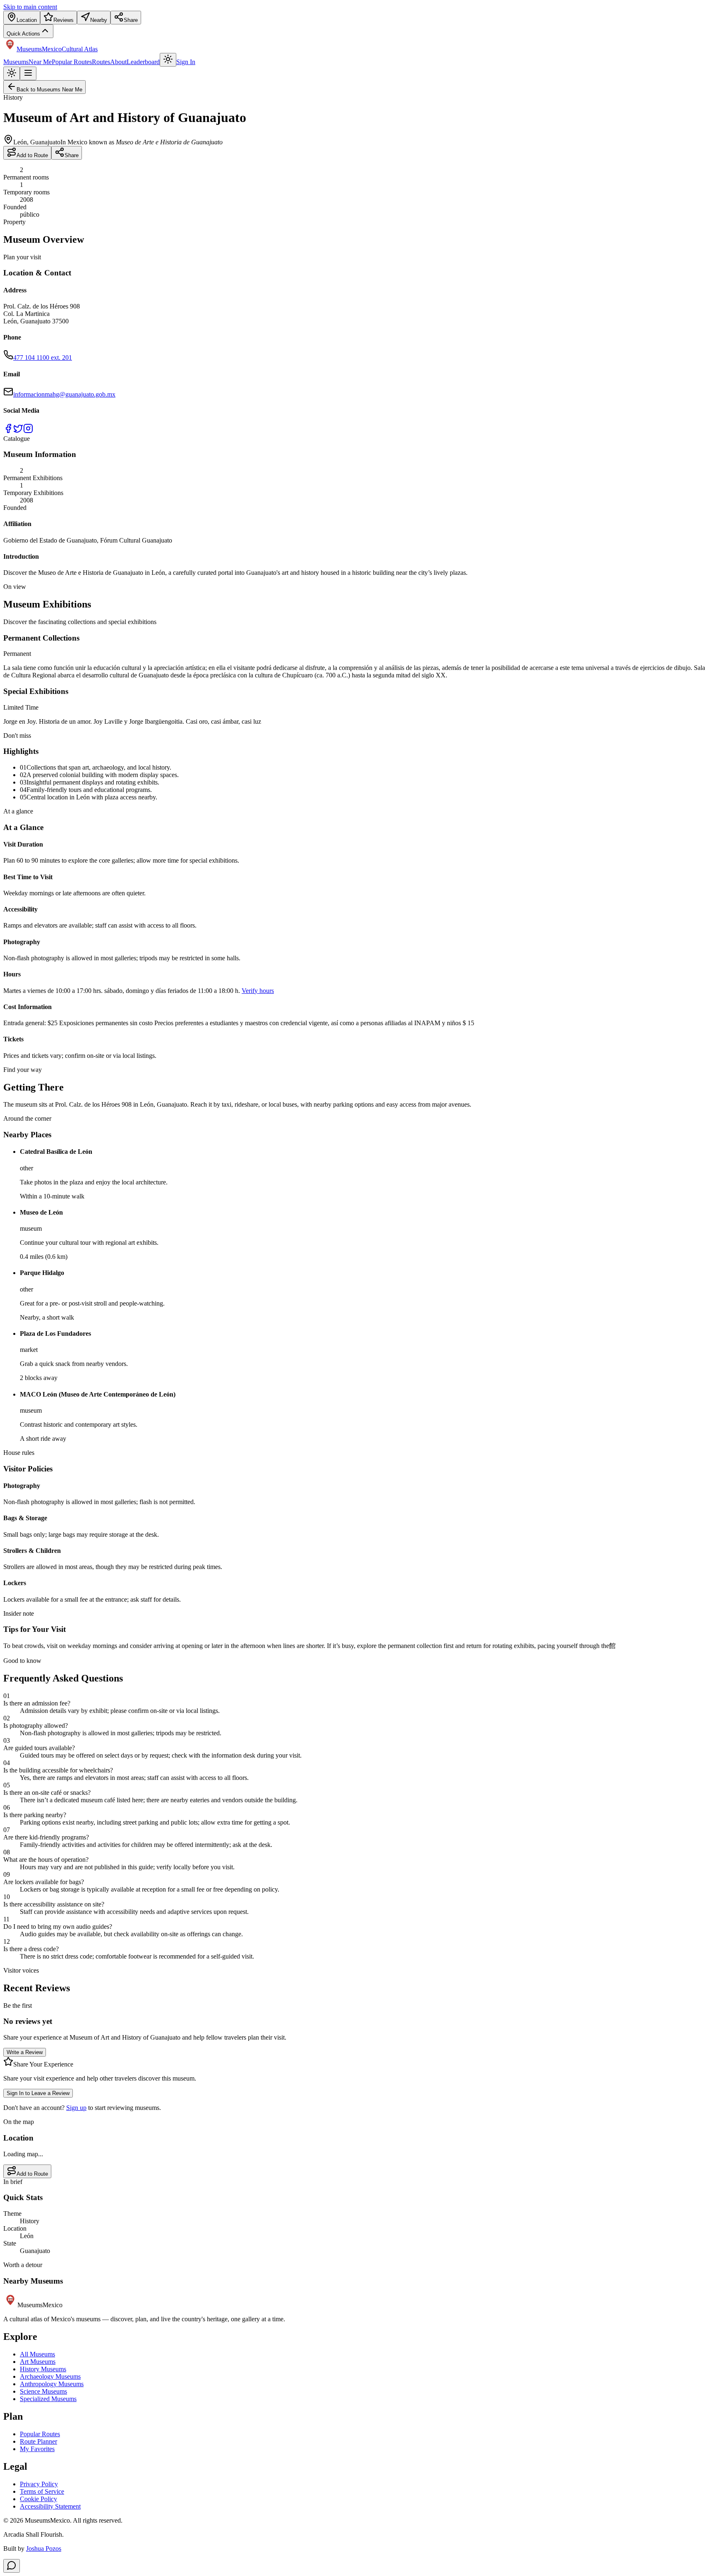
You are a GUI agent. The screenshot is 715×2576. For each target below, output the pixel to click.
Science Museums (43, 2391)
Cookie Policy (38, 2499)
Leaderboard (143, 62)
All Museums (37, 2354)
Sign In (186, 62)
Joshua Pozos (44, 2548)
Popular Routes (72, 62)
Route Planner (38, 2441)
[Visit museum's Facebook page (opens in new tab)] (8, 431)
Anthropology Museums (52, 2384)
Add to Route (32, 155)
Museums (16, 62)
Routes (101, 62)
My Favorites (37, 2449)
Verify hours (258, 991)
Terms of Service (42, 2491)
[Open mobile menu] (28, 73)
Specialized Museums (48, 2399)
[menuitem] (22, 18)
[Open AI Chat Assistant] (12, 2566)
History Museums (43, 2369)
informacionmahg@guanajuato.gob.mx (64, 394)
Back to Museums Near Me (49, 90)
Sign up (76, 2108)
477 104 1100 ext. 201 (43, 358)
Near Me (40, 62)
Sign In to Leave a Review (38, 2093)
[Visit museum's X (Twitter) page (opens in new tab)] (18, 431)
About (118, 62)
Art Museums (38, 2362)
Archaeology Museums (50, 2376)
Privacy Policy (39, 2484)
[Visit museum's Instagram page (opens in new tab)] (28, 431)
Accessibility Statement (50, 2506)
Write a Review (25, 2052)
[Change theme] (168, 60)
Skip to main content (30, 7)
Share (72, 155)
